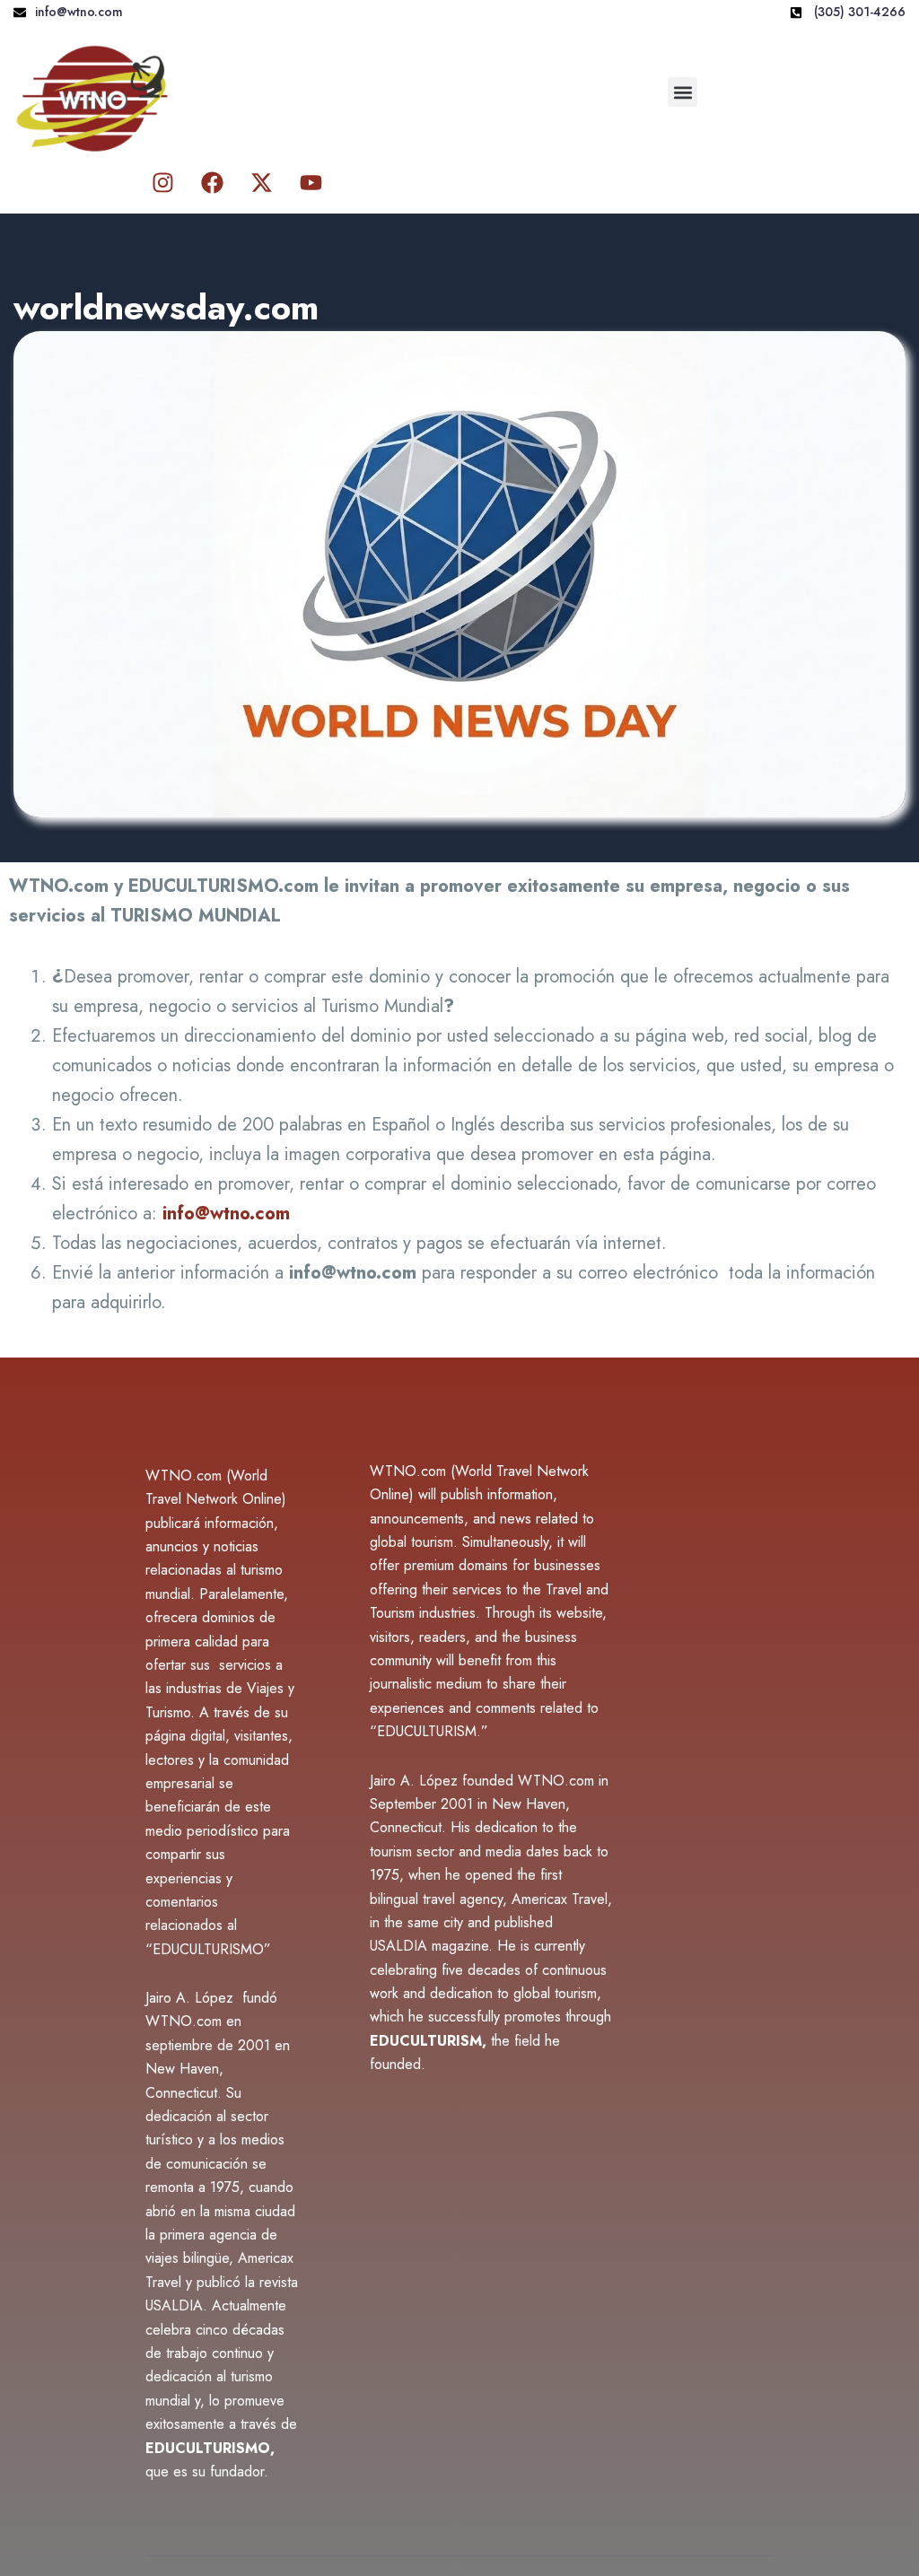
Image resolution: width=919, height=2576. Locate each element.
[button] (683, 92)
